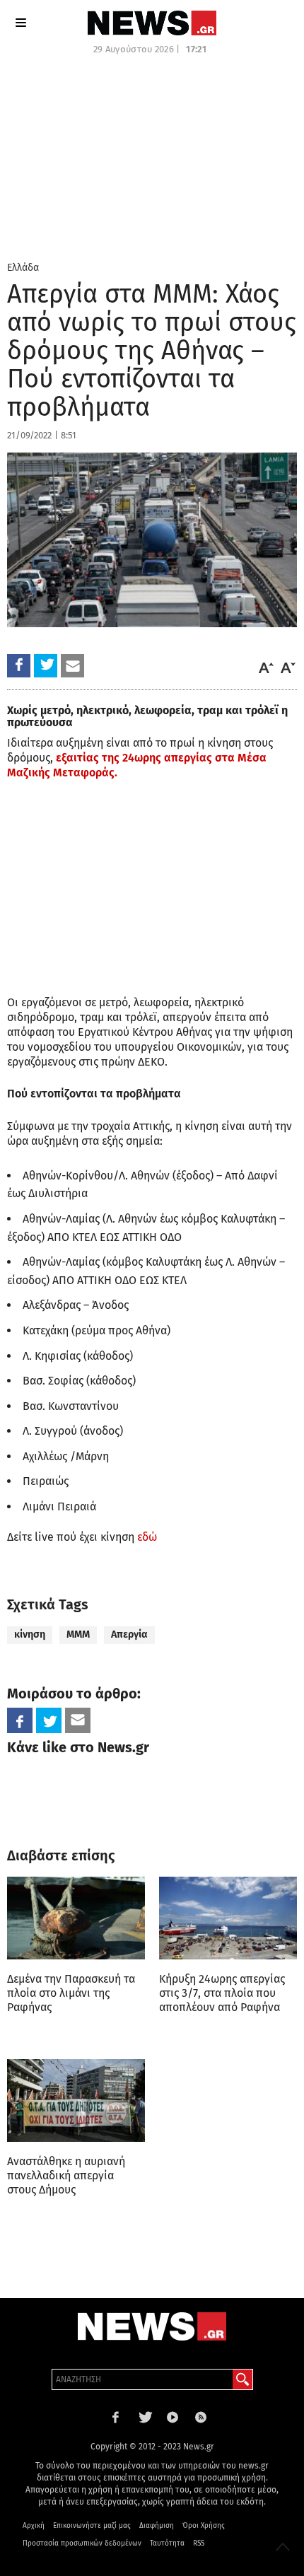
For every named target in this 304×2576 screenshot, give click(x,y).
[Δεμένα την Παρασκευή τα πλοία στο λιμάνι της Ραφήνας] (76, 1918)
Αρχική (34, 2526)
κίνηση (30, 1634)
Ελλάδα (23, 268)
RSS (199, 2543)
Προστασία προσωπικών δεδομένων (82, 2543)
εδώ (147, 1537)
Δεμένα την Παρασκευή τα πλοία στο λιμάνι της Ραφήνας (71, 1993)
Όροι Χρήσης (204, 2526)
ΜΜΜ (78, 1634)
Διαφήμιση (157, 2526)
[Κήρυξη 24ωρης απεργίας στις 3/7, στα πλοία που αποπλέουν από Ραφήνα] (228, 1918)
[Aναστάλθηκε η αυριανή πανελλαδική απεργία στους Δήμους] (76, 2100)
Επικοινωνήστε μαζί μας (92, 2526)
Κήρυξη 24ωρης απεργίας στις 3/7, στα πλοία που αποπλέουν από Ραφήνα (222, 1993)
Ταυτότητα (167, 2543)
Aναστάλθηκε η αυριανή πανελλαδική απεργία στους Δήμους (66, 2175)
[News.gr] (152, 23)
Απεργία (129, 1634)
